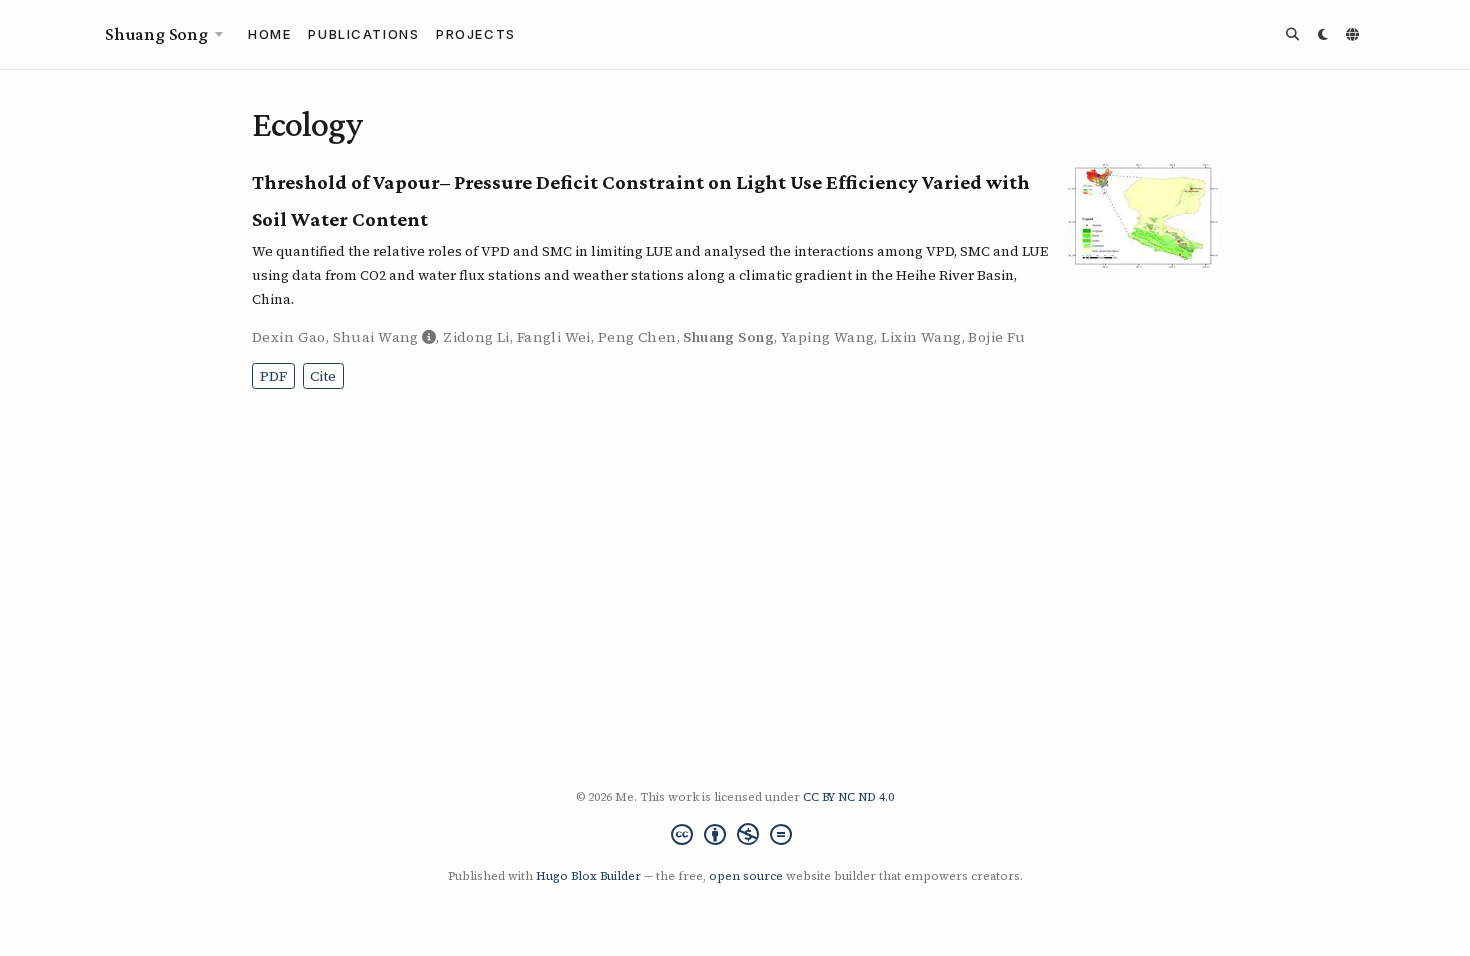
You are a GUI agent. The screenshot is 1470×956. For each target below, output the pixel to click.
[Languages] (1355, 34)
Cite (323, 376)
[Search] (1293, 34)
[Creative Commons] (735, 836)
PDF (273, 376)
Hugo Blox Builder (588, 876)
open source (746, 876)
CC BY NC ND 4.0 (848, 797)
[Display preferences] (1324, 34)
